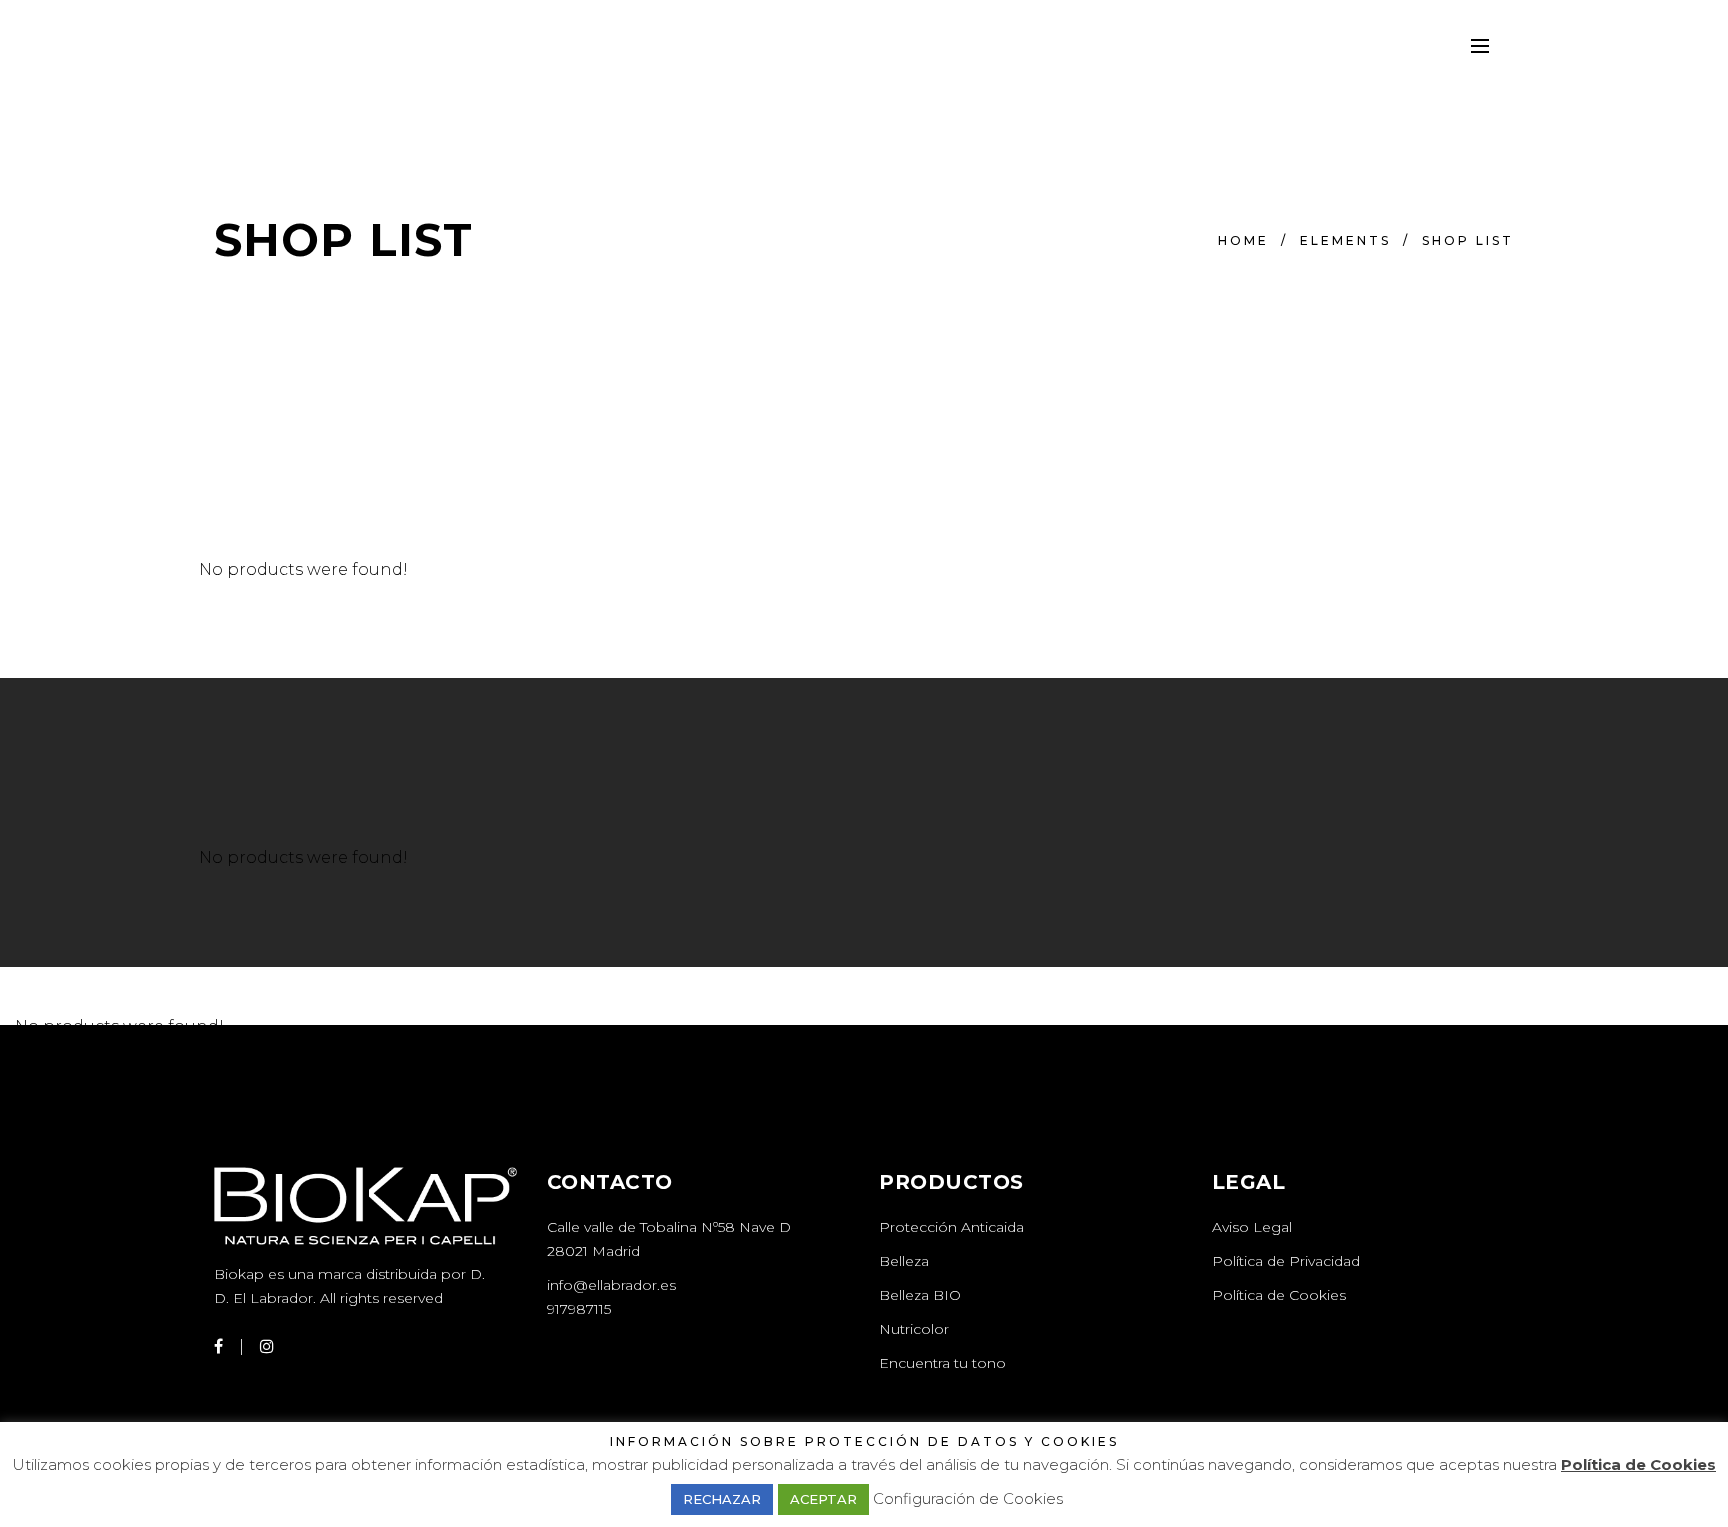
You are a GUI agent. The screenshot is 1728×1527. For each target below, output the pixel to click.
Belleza (904, 1261)
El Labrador (273, 1298)
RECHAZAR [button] (722, 1499)
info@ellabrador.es (611, 1285)
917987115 (579, 1309)
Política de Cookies (1279, 1295)
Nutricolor (914, 1329)
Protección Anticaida (951, 1227)
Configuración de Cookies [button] (968, 1498)
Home (1243, 240)
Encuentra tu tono (942, 1363)
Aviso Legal (1252, 1227)
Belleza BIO (920, 1295)
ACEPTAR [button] (823, 1499)
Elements (1345, 240)
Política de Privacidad (1286, 1261)
